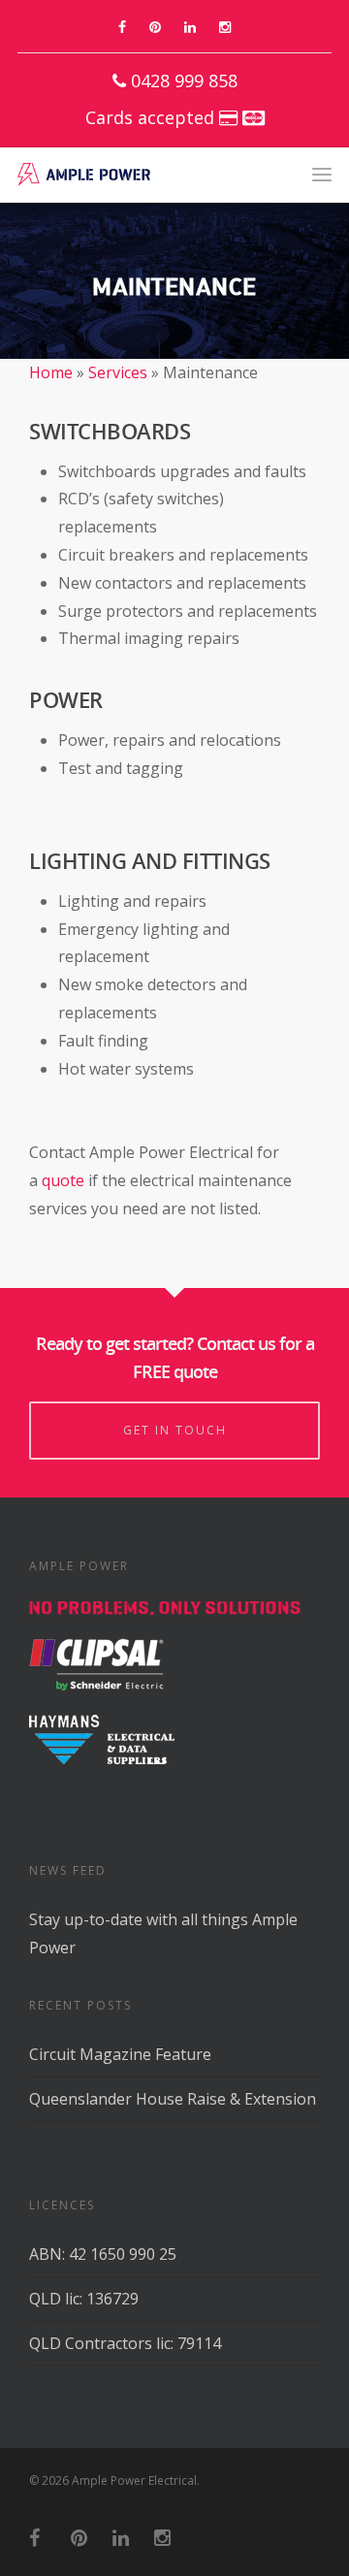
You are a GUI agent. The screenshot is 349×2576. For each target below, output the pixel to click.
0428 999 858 (182, 80)
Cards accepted (152, 117)
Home (51, 372)
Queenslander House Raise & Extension (173, 2099)
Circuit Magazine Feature (120, 2054)
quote (63, 1180)
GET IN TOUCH (175, 1430)
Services (118, 372)
